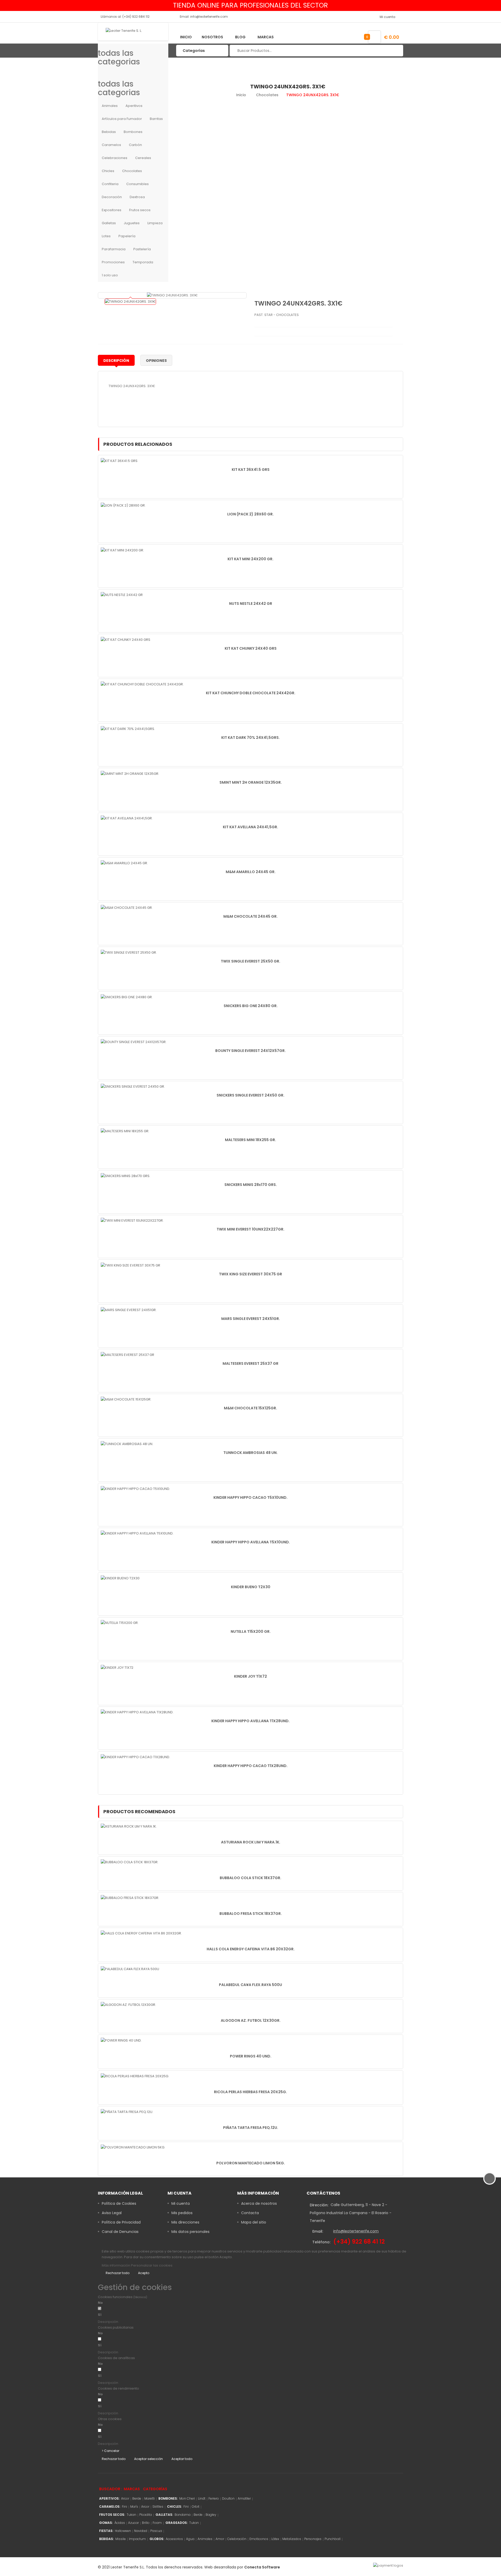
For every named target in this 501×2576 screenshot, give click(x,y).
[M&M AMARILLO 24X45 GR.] (124, 863)
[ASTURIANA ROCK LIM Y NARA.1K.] (129, 1826)
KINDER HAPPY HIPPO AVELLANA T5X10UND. (251, 1542)
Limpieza (155, 223)
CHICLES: (174, 2507)
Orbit (196, 2507)
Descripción (116, 361)
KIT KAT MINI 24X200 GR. (250, 559)
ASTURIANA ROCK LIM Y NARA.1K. (251, 1842)
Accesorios (174, 2539)
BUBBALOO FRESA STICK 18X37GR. (251, 1914)
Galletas (109, 223)
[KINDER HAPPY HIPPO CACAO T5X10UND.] (135, 1488)
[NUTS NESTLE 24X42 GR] (122, 595)
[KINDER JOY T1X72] (117, 1667)
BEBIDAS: (106, 2539)
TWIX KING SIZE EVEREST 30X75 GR (250, 1274)
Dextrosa (137, 197)
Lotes (106, 236)
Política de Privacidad (121, 2222)
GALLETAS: (164, 2515)
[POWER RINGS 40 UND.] (121, 2040)
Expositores (112, 210)
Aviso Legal (112, 2213)
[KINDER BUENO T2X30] (120, 1578)
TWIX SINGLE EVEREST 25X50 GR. (250, 961)
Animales (110, 106)
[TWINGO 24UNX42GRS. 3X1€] (130, 302)
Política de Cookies (119, 2203)
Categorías (155, 2489)
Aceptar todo (182, 2459)
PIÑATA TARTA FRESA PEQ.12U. (251, 2128)
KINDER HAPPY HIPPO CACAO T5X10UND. (250, 1497)
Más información (116, 2265)
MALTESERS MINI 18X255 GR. (250, 1140)
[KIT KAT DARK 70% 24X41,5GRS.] (128, 729)
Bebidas (109, 132)
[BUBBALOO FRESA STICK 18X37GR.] (130, 1898)
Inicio (186, 37)
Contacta (250, 2213)
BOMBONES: (168, 2498)
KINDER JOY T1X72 (250, 1676)
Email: (318, 2231)
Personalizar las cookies (152, 2265)
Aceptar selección (148, 2459)
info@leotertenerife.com (356, 2231)
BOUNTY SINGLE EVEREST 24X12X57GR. (250, 1051)
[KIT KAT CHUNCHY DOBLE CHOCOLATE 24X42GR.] (142, 684)
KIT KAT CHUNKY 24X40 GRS (251, 648)
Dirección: (319, 2205)
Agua (190, 2539)
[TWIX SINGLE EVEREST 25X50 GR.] (129, 952)
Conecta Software (262, 2567)
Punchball (333, 2539)
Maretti (150, 2498)
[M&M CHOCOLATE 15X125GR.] (126, 1399)
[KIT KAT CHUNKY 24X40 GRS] (126, 639)
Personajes (313, 2539)
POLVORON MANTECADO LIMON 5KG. (251, 2163)
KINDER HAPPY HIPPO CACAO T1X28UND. (251, 1766)
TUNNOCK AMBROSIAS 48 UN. (250, 1453)
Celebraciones (115, 158)
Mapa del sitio (254, 2222)
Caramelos (111, 145)
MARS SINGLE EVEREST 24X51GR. (251, 1319)
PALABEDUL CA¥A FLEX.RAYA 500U (250, 1985)
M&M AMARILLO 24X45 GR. (251, 872)
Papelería (127, 236)
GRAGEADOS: (177, 2523)
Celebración (237, 2539)
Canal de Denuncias (120, 2232)
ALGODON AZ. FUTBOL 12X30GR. (251, 2020)
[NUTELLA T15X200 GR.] (120, 1623)
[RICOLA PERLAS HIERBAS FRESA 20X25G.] (135, 2076)
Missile (121, 2539)
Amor (220, 2539)
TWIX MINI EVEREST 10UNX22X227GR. (250, 1229)
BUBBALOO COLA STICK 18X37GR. (250, 1878)
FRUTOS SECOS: (112, 2515)
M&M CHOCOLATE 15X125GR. (250, 1408)
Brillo (146, 2523)
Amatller (244, 2498)
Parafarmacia (114, 249)
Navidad (141, 2531)
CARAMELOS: (110, 2507)
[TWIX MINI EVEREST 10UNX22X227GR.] (132, 1220)
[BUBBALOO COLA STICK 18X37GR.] (130, 1862)
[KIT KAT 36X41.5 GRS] (119, 461)
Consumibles (138, 184)
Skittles (158, 2507)
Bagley (211, 2515)
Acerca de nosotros (259, 2203)
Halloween (123, 2531)
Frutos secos (140, 210)
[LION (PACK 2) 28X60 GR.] (123, 505)
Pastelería (142, 249)
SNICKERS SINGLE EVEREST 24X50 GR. (250, 1095)
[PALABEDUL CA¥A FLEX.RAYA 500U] (130, 1969)
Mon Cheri (187, 2498)
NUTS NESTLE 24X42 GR (251, 604)
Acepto (144, 2273)
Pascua (156, 2531)
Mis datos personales (190, 2232)
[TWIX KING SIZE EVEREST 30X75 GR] (130, 1265)
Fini (124, 2507)
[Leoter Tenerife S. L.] (133, 32)
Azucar (133, 2523)
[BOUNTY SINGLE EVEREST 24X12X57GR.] (134, 1042)
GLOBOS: (157, 2539)
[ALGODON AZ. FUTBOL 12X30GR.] (128, 2005)
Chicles (108, 171)
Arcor (125, 2498)
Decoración (112, 197)
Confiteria (110, 184)
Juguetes (132, 223)
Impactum (137, 2539)
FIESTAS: (106, 2531)
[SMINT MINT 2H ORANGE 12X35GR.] (130, 773)
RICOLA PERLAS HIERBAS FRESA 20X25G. (250, 2092)
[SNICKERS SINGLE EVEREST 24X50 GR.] (133, 1086)
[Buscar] (396, 51)
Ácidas (120, 2523)
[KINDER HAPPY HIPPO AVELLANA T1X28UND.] (137, 1712)
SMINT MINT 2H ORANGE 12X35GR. (251, 782)
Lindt (202, 2498)
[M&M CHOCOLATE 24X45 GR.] (127, 908)
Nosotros (212, 37)
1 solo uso (110, 275)
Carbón (135, 145)
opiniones (156, 361)
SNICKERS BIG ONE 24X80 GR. (251, 1006)
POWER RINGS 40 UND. (251, 2056)
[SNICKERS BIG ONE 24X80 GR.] (127, 997)
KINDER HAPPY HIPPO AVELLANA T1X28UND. (250, 1721)
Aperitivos (134, 106)
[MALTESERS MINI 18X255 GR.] (125, 1131)
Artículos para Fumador (122, 119)
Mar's (134, 2507)
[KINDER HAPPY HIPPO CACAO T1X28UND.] (135, 1757)
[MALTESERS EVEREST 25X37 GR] (127, 1354)
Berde (137, 2498)
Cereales (143, 158)
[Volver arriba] (490, 2178)
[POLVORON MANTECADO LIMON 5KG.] (133, 2147)
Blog (240, 37)
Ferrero (214, 2498)
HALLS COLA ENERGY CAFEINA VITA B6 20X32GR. (251, 1949)
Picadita (146, 2515)
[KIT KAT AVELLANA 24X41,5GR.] (127, 818)
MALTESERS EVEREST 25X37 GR (250, 1363)
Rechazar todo (118, 2273)
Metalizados (292, 2539)
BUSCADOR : (111, 2489)
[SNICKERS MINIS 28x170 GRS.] (126, 1176)
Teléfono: (321, 2242)
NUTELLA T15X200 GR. (251, 1631)
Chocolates (132, 171)
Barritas (156, 119)
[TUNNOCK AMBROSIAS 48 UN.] (127, 1444)
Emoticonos (259, 2539)
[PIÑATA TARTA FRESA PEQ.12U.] (127, 2112)
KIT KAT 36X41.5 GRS (251, 470)
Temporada (143, 262)
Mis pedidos (182, 2213)
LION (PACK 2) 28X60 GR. (250, 514)
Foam (157, 2523)
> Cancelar (111, 2451)
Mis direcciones (185, 2222)
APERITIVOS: (109, 2498)
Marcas (266, 37)
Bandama (183, 2515)
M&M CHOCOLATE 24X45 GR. (250, 916)
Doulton (228, 2498)
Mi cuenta (181, 2203)
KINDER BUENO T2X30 (251, 1587)
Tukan (131, 2515)
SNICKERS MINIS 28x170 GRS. (251, 1185)
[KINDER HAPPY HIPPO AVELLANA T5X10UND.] (137, 1533)
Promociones (113, 262)
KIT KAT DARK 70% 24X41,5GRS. (250, 738)
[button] (147, 2322)
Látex (275, 2539)
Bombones (133, 132)
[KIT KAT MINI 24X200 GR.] (122, 550)
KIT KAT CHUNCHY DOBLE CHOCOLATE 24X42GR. (251, 693)
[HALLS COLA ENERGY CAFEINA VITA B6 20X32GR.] (141, 1933)
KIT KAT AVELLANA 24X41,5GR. (250, 827)
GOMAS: (106, 2523)
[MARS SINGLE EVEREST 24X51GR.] (129, 1310)
